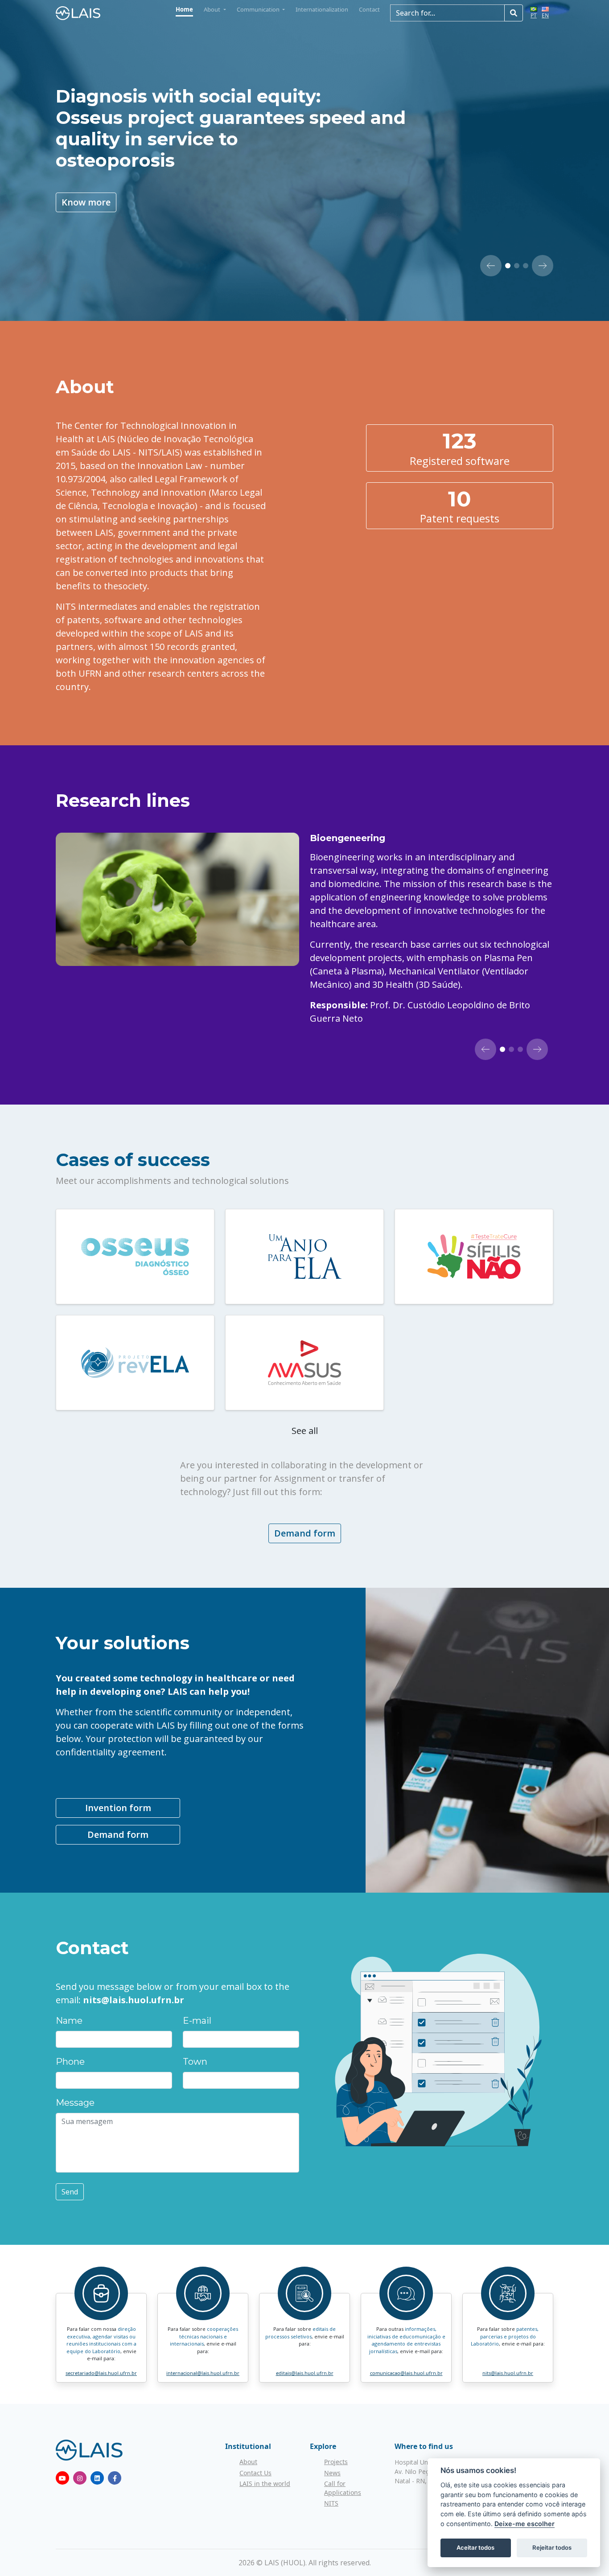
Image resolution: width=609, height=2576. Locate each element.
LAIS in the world (265, 2484)
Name (69, 2021)
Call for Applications (343, 2488)
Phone (70, 2062)
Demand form (305, 1533)
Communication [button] (259, 9)
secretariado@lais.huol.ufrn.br (101, 2373)
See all (305, 1431)
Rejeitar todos (552, 2547)
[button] (491, 266)
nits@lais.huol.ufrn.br (508, 2373)
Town (195, 2062)
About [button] (213, 9)
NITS (331, 2503)
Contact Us (255, 2473)
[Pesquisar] (514, 13)
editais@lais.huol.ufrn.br (305, 2373)
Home (184, 9)
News (332, 2473)
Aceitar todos (475, 2547)
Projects (336, 2462)
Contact (369, 9)
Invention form (118, 1808)
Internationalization (322, 9)
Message (75, 2103)
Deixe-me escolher (525, 2524)
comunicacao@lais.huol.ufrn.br (406, 2373)
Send (70, 2192)
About (248, 2462)
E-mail (197, 2021)
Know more (86, 202)
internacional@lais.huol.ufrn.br (203, 2373)
